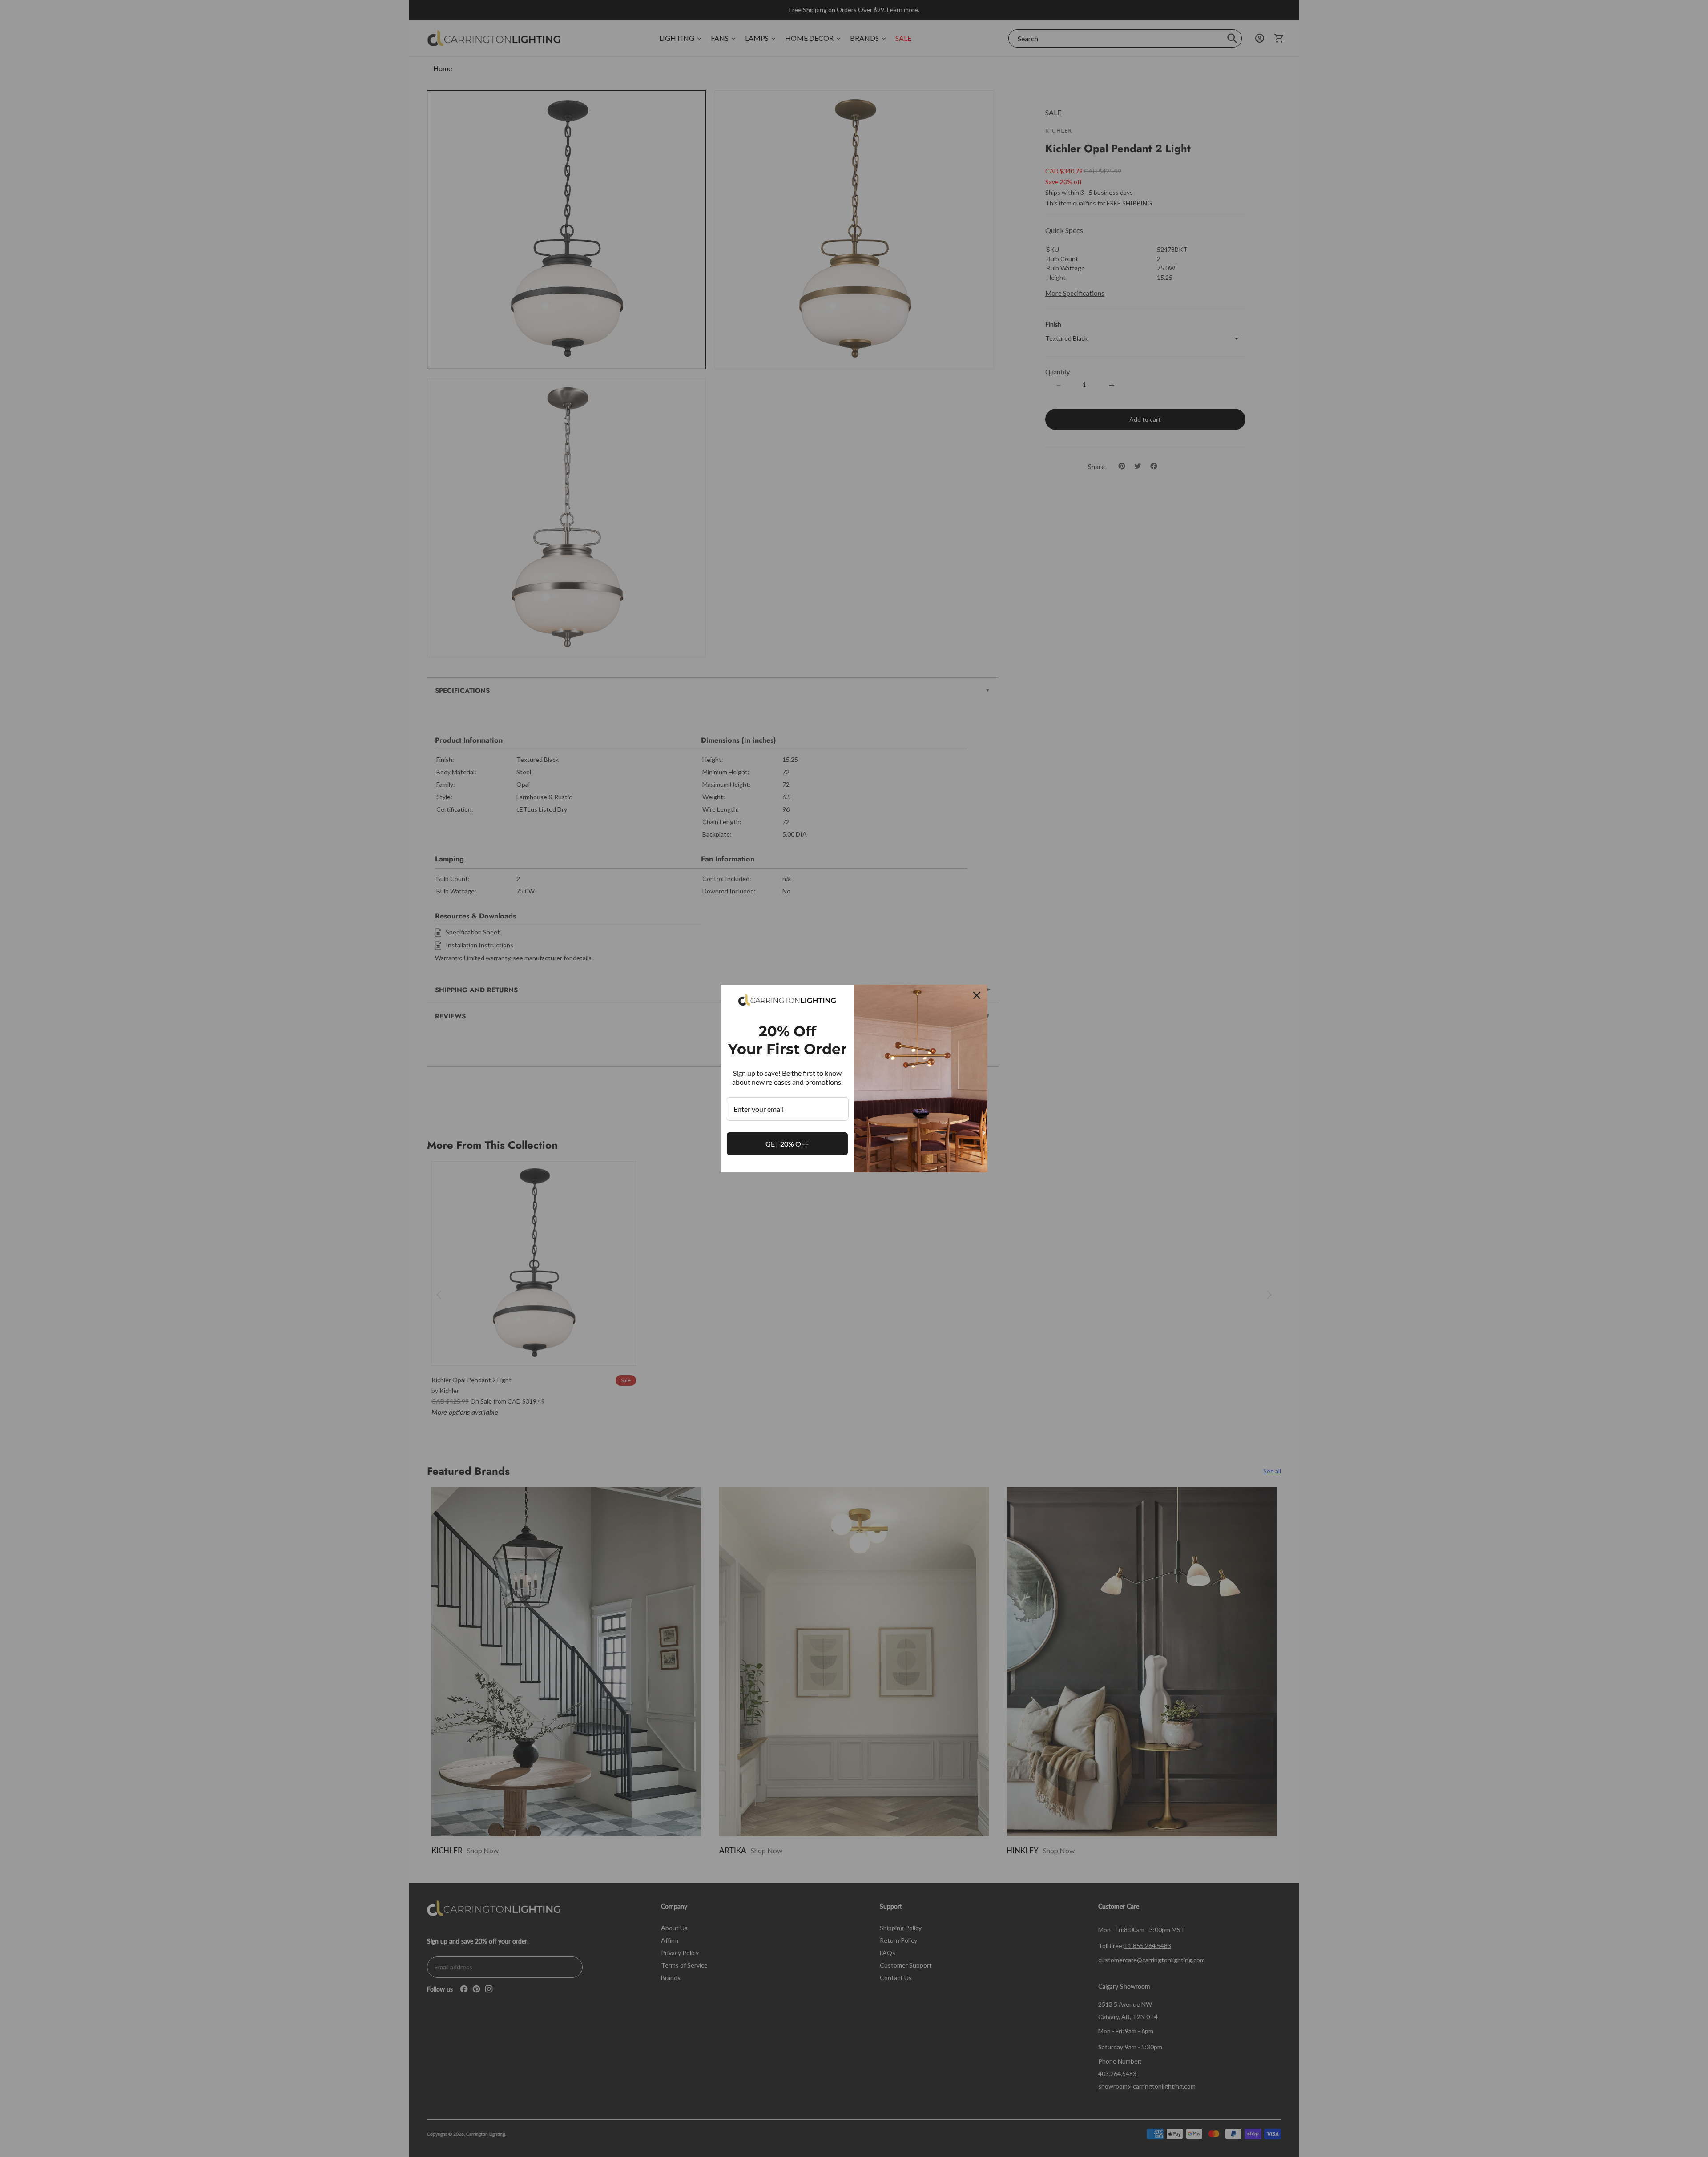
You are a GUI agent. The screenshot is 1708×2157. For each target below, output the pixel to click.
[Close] (977, 995)
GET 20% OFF (787, 1144)
